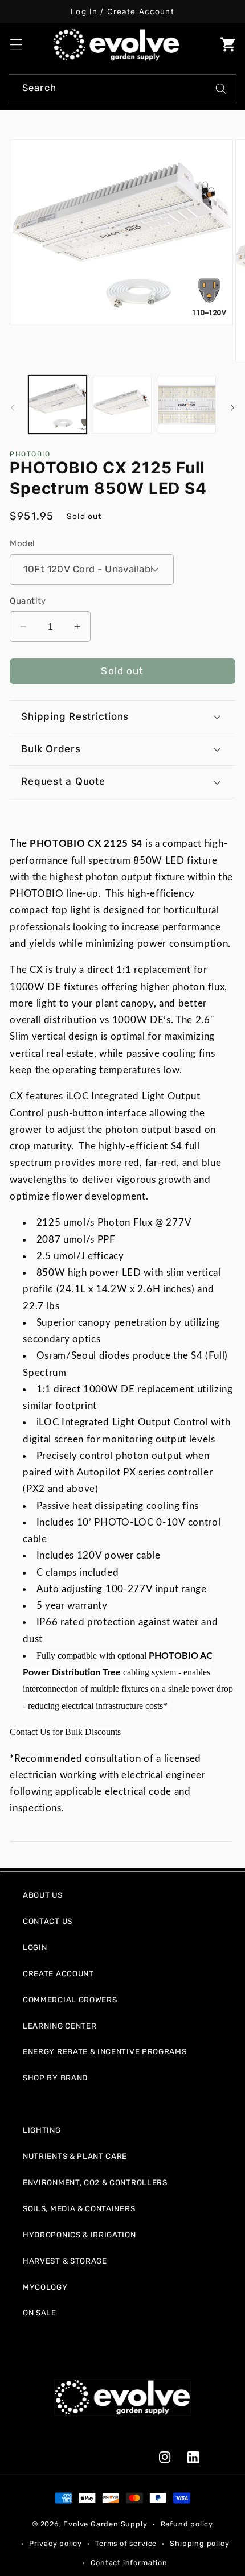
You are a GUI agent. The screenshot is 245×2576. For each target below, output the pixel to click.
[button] (16, 45)
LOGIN (35, 1947)
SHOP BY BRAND (55, 2078)
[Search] (221, 89)
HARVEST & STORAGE (65, 2261)
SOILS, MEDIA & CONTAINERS (79, 2208)
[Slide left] (13, 407)
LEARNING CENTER (60, 2026)
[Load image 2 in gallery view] (122, 405)
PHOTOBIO (30, 454)
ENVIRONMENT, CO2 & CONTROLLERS (95, 2182)
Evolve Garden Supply (105, 2524)
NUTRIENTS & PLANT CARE (75, 2156)
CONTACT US (48, 1921)
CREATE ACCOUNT (58, 1973)
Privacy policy (56, 2543)
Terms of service (126, 2543)
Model (22, 543)
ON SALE (40, 2313)
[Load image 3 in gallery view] (187, 405)
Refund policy (187, 2524)
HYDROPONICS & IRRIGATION (79, 2235)
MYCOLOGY (45, 2287)
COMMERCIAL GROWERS (70, 2000)
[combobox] (122, 89)
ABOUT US (43, 1895)
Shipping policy (199, 2543)
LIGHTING (42, 2130)
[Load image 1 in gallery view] (58, 405)
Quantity (28, 601)
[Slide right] (232, 407)
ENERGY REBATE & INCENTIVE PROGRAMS (105, 2051)
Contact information (129, 2563)
